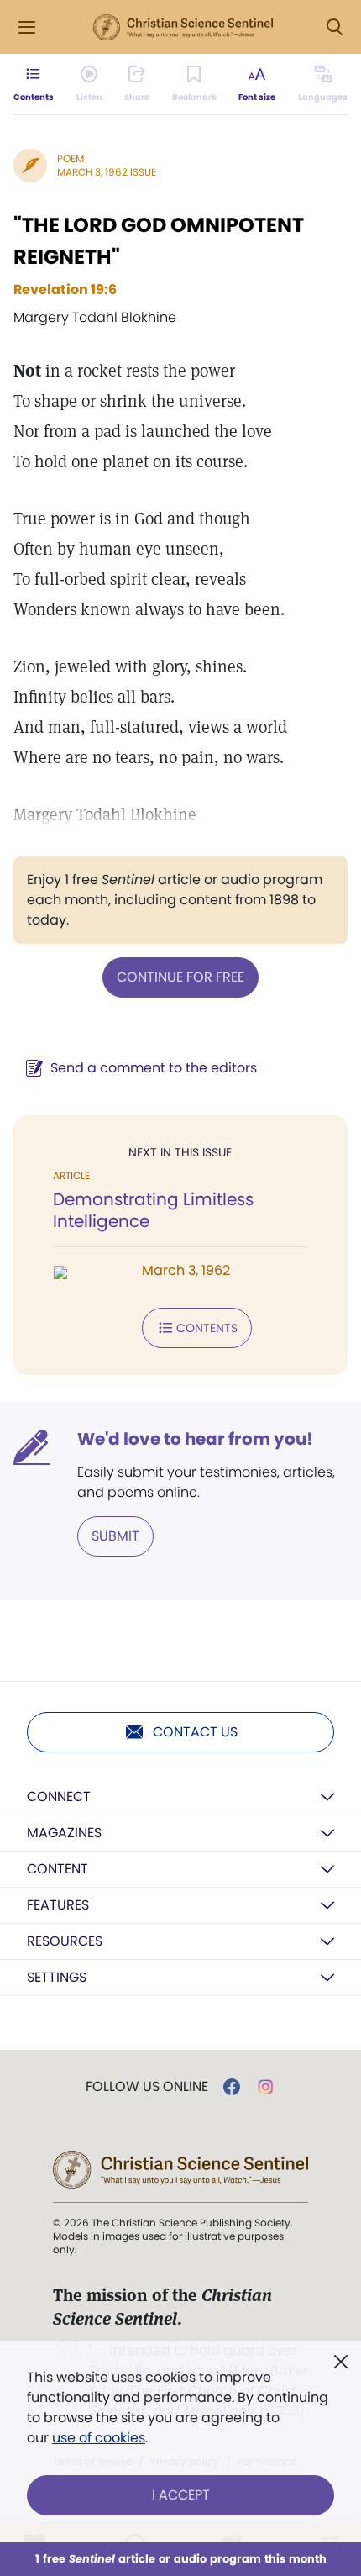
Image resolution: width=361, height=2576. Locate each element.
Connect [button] (59, 1796)
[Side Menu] (27, 27)
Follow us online (147, 2087)
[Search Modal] (334, 27)
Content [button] (58, 1869)
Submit (115, 1536)
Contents (207, 1328)
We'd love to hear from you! (195, 1439)
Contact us (195, 1732)
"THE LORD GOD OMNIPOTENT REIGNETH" (159, 241)
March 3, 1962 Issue (107, 172)
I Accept (181, 2495)
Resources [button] (65, 1941)
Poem (71, 158)
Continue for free (180, 977)
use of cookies (99, 2438)
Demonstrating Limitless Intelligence (153, 1210)
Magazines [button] (64, 1833)
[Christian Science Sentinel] (183, 28)
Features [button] (58, 1905)
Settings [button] (57, 1977)
